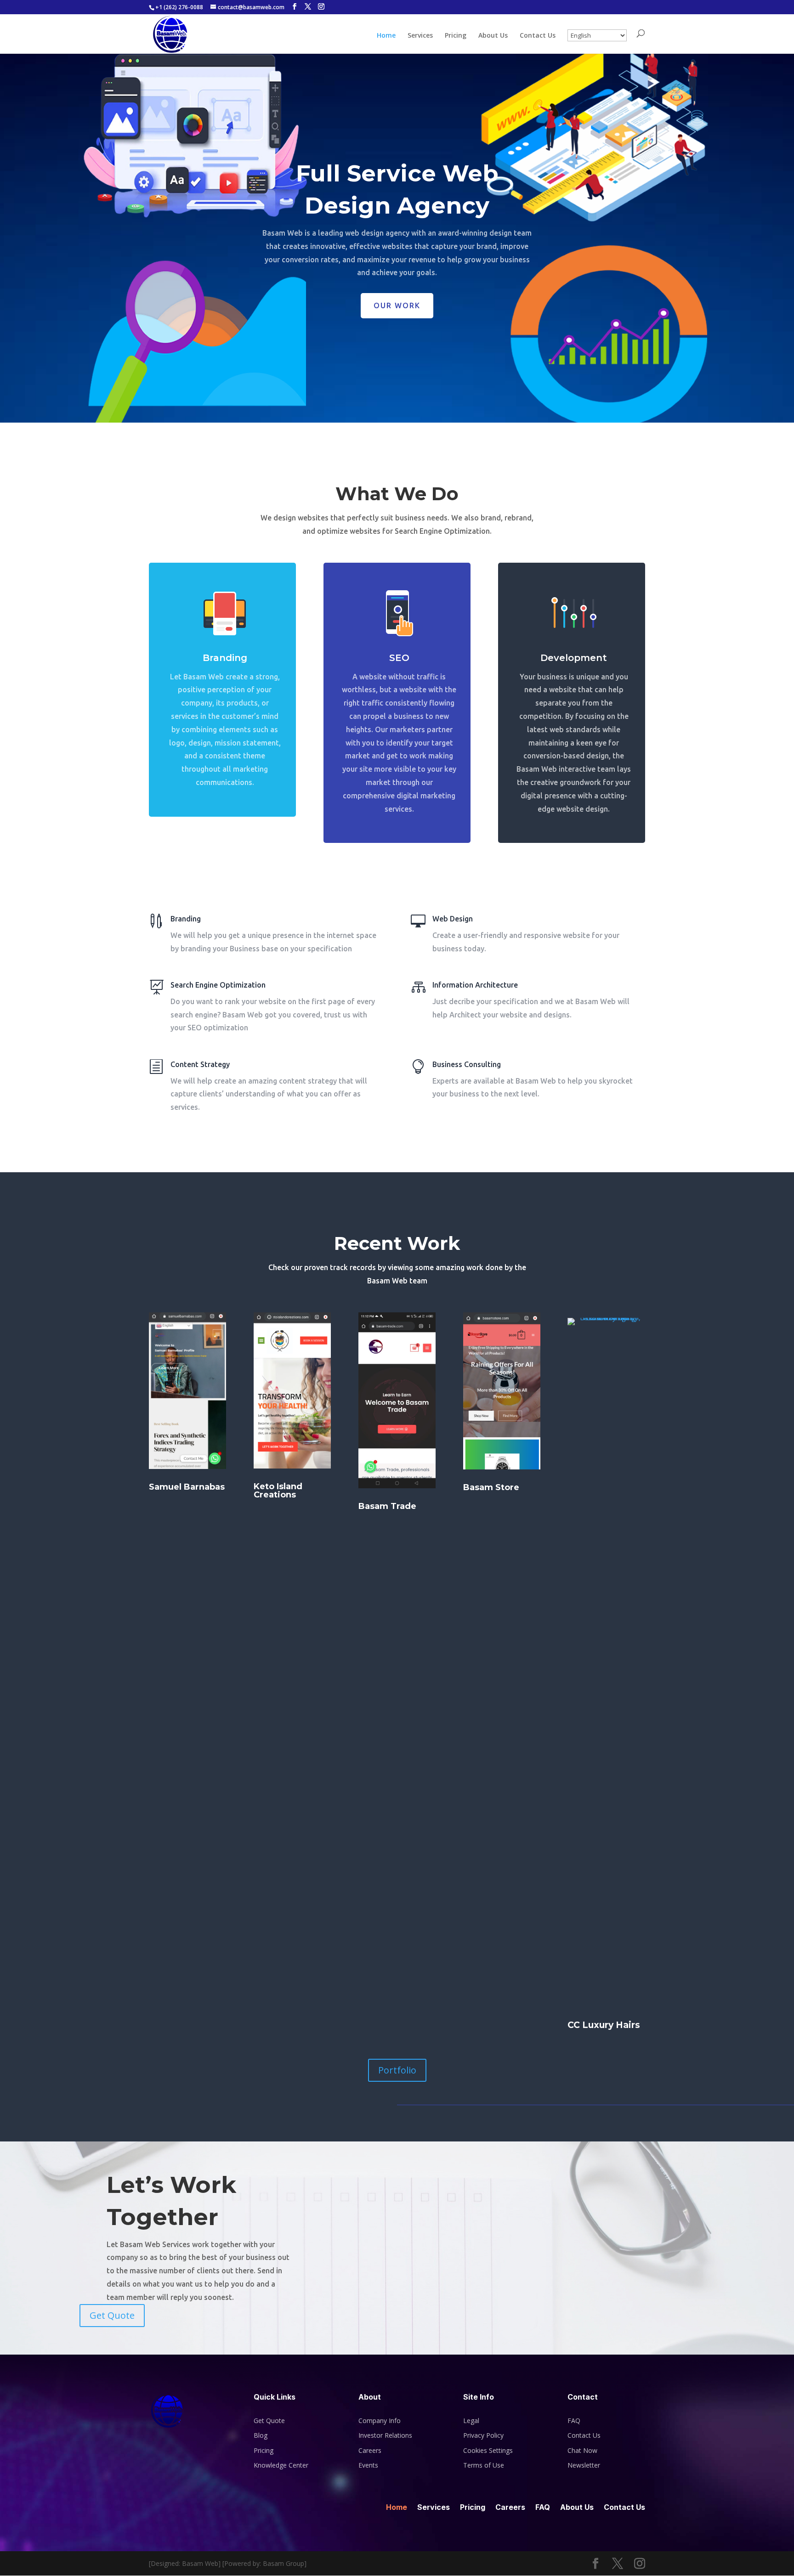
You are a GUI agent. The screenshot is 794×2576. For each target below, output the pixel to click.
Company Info (380, 2421)
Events (368, 2465)
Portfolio (397, 2070)
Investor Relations (385, 2435)
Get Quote (112, 2315)
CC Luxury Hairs (604, 2025)
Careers (370, 2450)
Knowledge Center (281, 2465)
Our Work (397, 305)
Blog (261, 2435)
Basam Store (491, 1487)
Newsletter (584, 2465)
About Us (493, 36)
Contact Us (538, 36)
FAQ (574, 2421)
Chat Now (582, 2450)
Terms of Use (484, 2465)
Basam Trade (387, 1506)
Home (386, 36)
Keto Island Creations (278, 1491)
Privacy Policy (483, 2435)
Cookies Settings (488, 2450)
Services (420, 36)
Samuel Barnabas (187, 1487)
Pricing (456, 36)
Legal (471, 2421)
